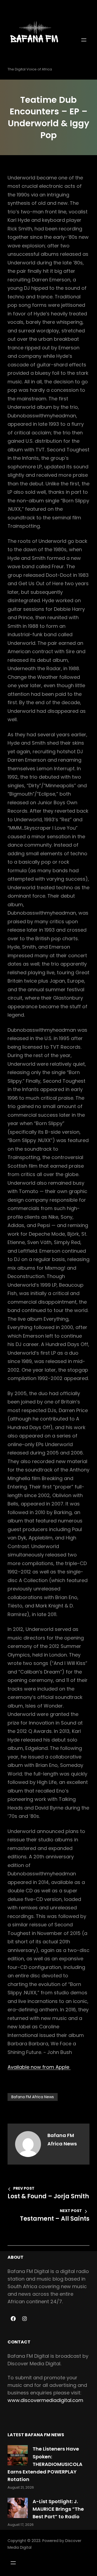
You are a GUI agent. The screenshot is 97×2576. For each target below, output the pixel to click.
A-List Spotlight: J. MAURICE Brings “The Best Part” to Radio (58, 2509)
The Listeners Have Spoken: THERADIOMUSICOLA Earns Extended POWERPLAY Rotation (45, 2464)
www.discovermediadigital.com (45, 2400)
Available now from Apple (39, 2067)
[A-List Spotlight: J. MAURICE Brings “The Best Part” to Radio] (18, 2508)
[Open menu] (84, 40)
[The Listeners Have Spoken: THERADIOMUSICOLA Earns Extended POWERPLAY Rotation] (18, 2455)
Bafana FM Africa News (33, 2097)
